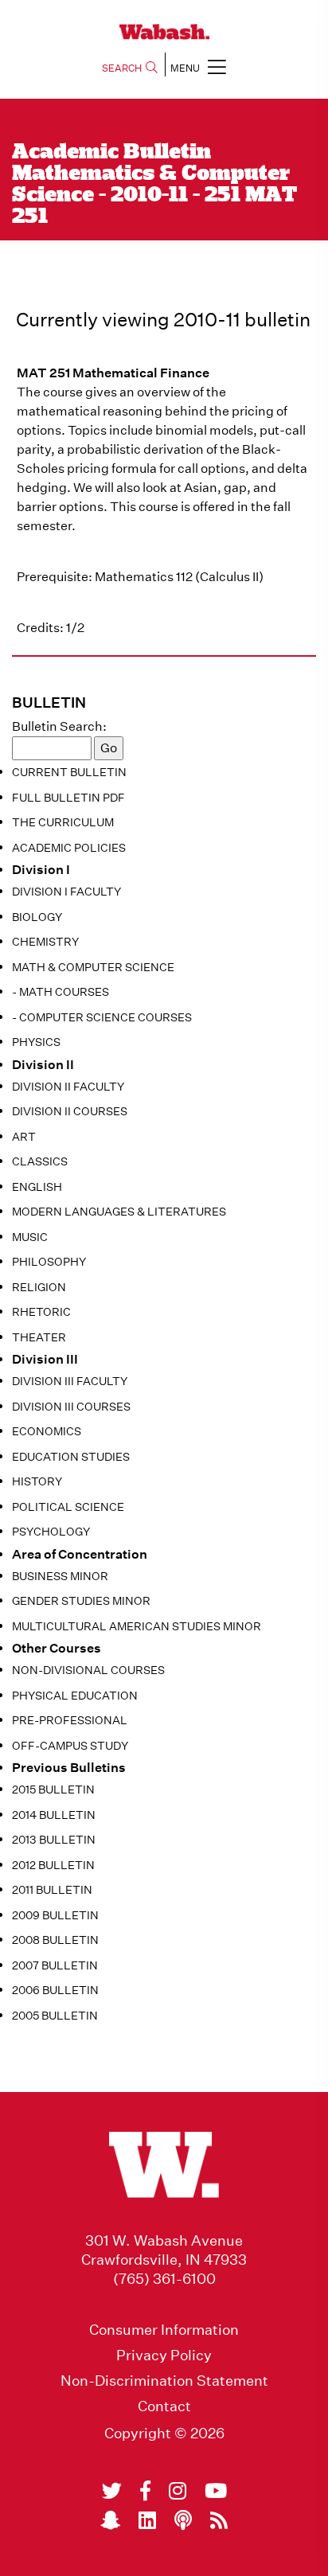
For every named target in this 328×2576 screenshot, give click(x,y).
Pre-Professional (70, 1720)
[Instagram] (178, 2491)
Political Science (68, 1507)
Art (24, 1137)
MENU (185, 68)
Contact (164, 2406)
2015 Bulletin (53, 1790)
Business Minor (60, 1576)
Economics (47, 1431)
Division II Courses (70, 1111)
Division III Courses (71, 1407)
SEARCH (122, 68)
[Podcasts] (183, 2520)
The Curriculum (63, 822)
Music (30, 1237)
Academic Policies (69, 848)
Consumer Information (164, 2330)
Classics (40, 1161)
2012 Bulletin (53, 1865)
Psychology (51, 1532)
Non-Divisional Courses (88, 1670)
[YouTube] (216, 2491)
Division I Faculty (66, 892)
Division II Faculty (68, 1087)
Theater (39, 1337)
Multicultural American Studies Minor (137, 1626)
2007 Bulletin (55, 1965)
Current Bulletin (69, 772)
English (37, 1187)
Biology (37, 917)
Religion (39, 1287)
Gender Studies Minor (81, 1601)
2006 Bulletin (55, 1990)
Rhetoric (41, 1312)
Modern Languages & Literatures (119, 1212)
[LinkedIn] (147, 2520)
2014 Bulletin (54, 1815)
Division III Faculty (70, 1381)
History (37, 1481)
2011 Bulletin (52, 1890)
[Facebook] (145, 2491)
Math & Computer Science (93, 967)
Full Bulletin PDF (68, 798)
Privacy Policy (164, 2355)
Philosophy (49, 1262)
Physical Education (75, 1696)
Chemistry (45, 942)
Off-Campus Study (70, 1746)
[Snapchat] (110, 2520)
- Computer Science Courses (102, 1017)
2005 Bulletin (55, 2016)
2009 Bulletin (55, 1915)
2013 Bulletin (54, 1840)
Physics (36, 1042)
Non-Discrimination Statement (164, 2381)
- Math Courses (61, 992)
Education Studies (71, 1457)
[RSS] (219, 2520)
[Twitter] (112, 2491)
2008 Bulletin (55, 1940)
